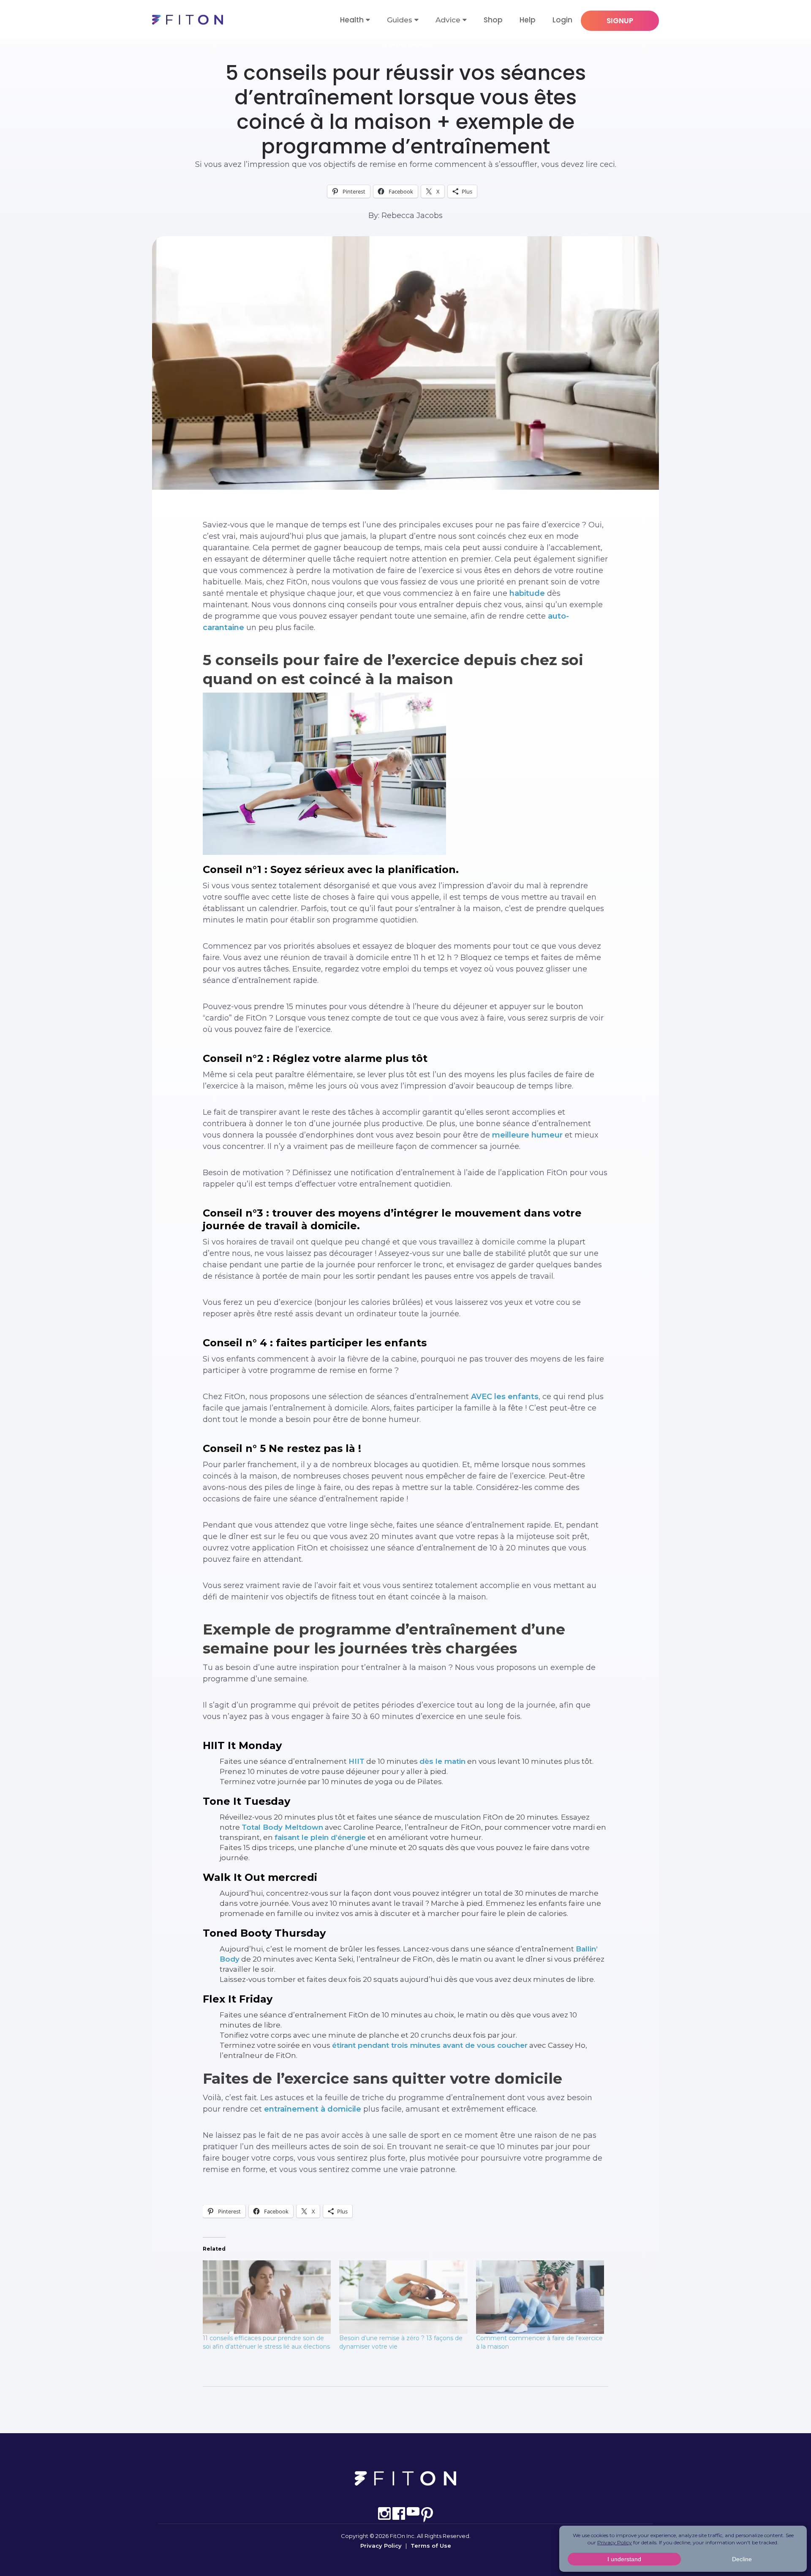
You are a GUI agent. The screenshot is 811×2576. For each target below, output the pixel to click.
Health (352, 20)
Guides (400, 20)
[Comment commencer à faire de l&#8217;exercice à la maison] (540, 2297)
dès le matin (442, 1761)
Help (528, 20)
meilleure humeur (527, 1135)
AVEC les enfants (505, 1397)
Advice (448, 20)
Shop (493, 20)
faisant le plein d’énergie (320, 1837)
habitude (527, 593)
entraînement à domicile (312, 2109)
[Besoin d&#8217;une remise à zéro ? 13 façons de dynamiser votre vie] (403, 2297)
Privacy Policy (381, 2546)
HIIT (357, 1761)
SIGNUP (620, 21)
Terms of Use (431, 2546)
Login (562, 20)
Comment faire (406, 45)
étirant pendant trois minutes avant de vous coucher (430, 2045)
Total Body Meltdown (282, 1827)
